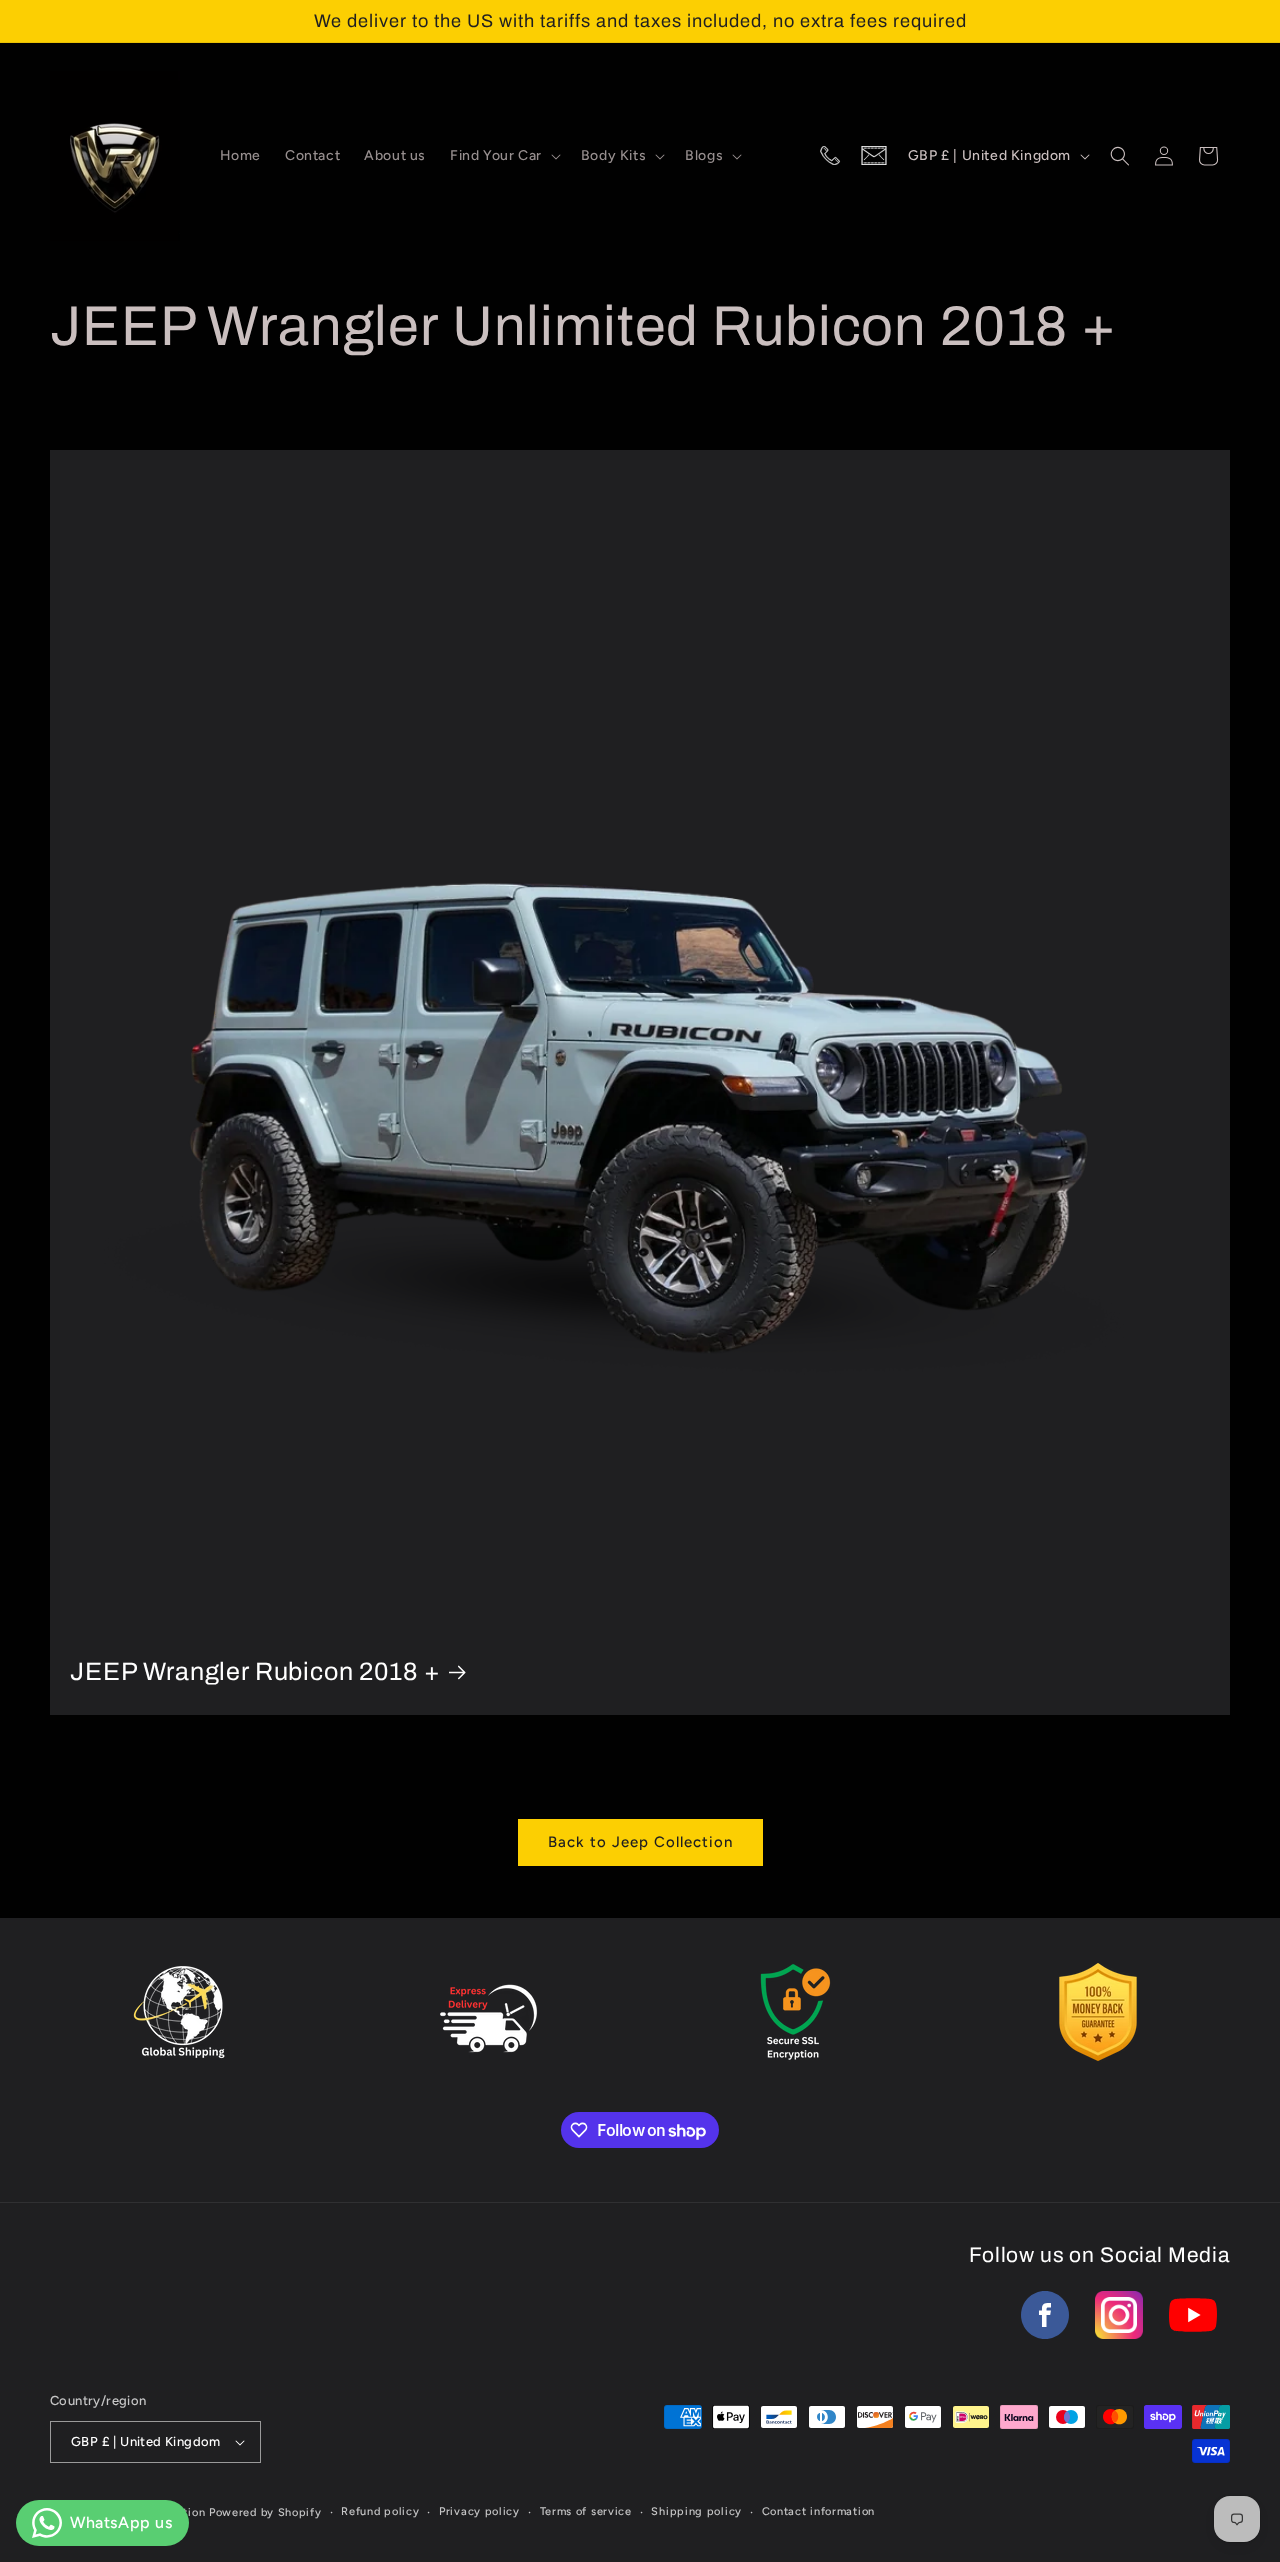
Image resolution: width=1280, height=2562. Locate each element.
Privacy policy (479, 2511)
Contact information (818, 2511)
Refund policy (380, 2511)
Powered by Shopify (265, 2512)
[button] (503, 156)
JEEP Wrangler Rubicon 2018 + (255, 1671)
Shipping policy (696, 2511)
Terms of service (586, 2511)
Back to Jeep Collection (640, 1842)
